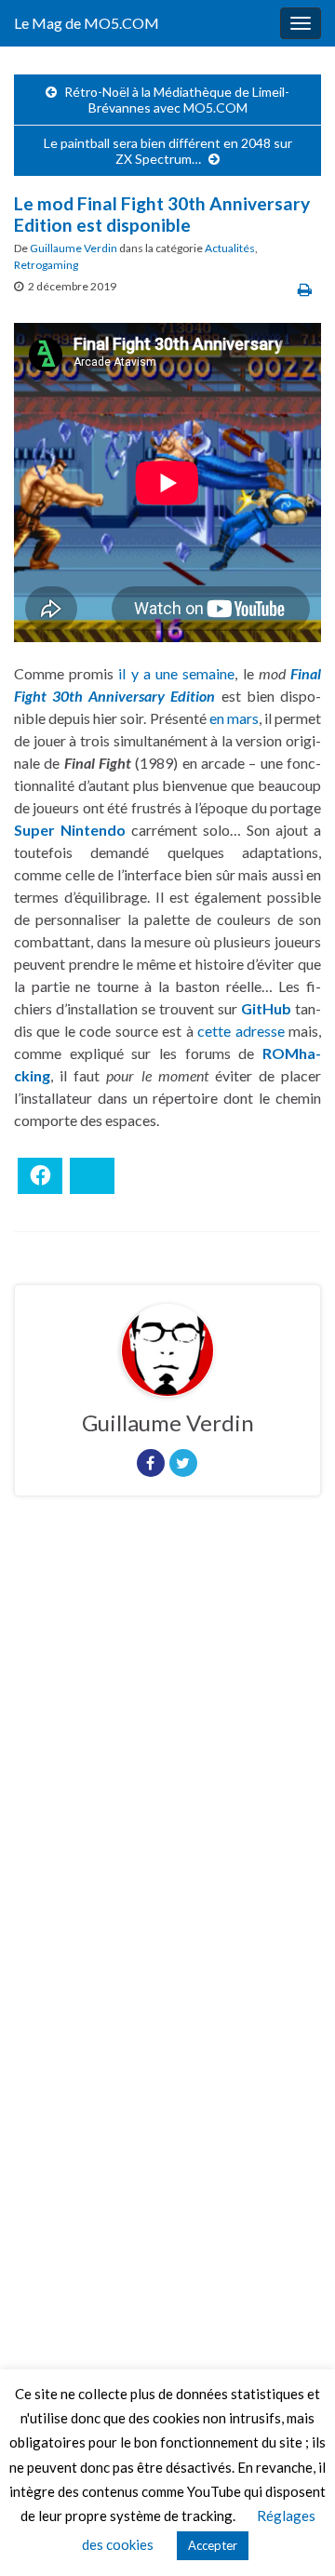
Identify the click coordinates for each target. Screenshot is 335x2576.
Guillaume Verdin (74, 248)
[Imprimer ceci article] (305, 289)
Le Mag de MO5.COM (87, 23)
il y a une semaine (176, 673)
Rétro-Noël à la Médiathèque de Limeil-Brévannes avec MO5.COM (177, 100)
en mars (234, 718)
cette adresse (241, 1031)
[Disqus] (167, 1766)
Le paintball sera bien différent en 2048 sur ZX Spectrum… (168, 151)
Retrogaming (46, 265)
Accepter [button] (213, 2545)
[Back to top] (293, 2534)
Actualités (230, 248)
